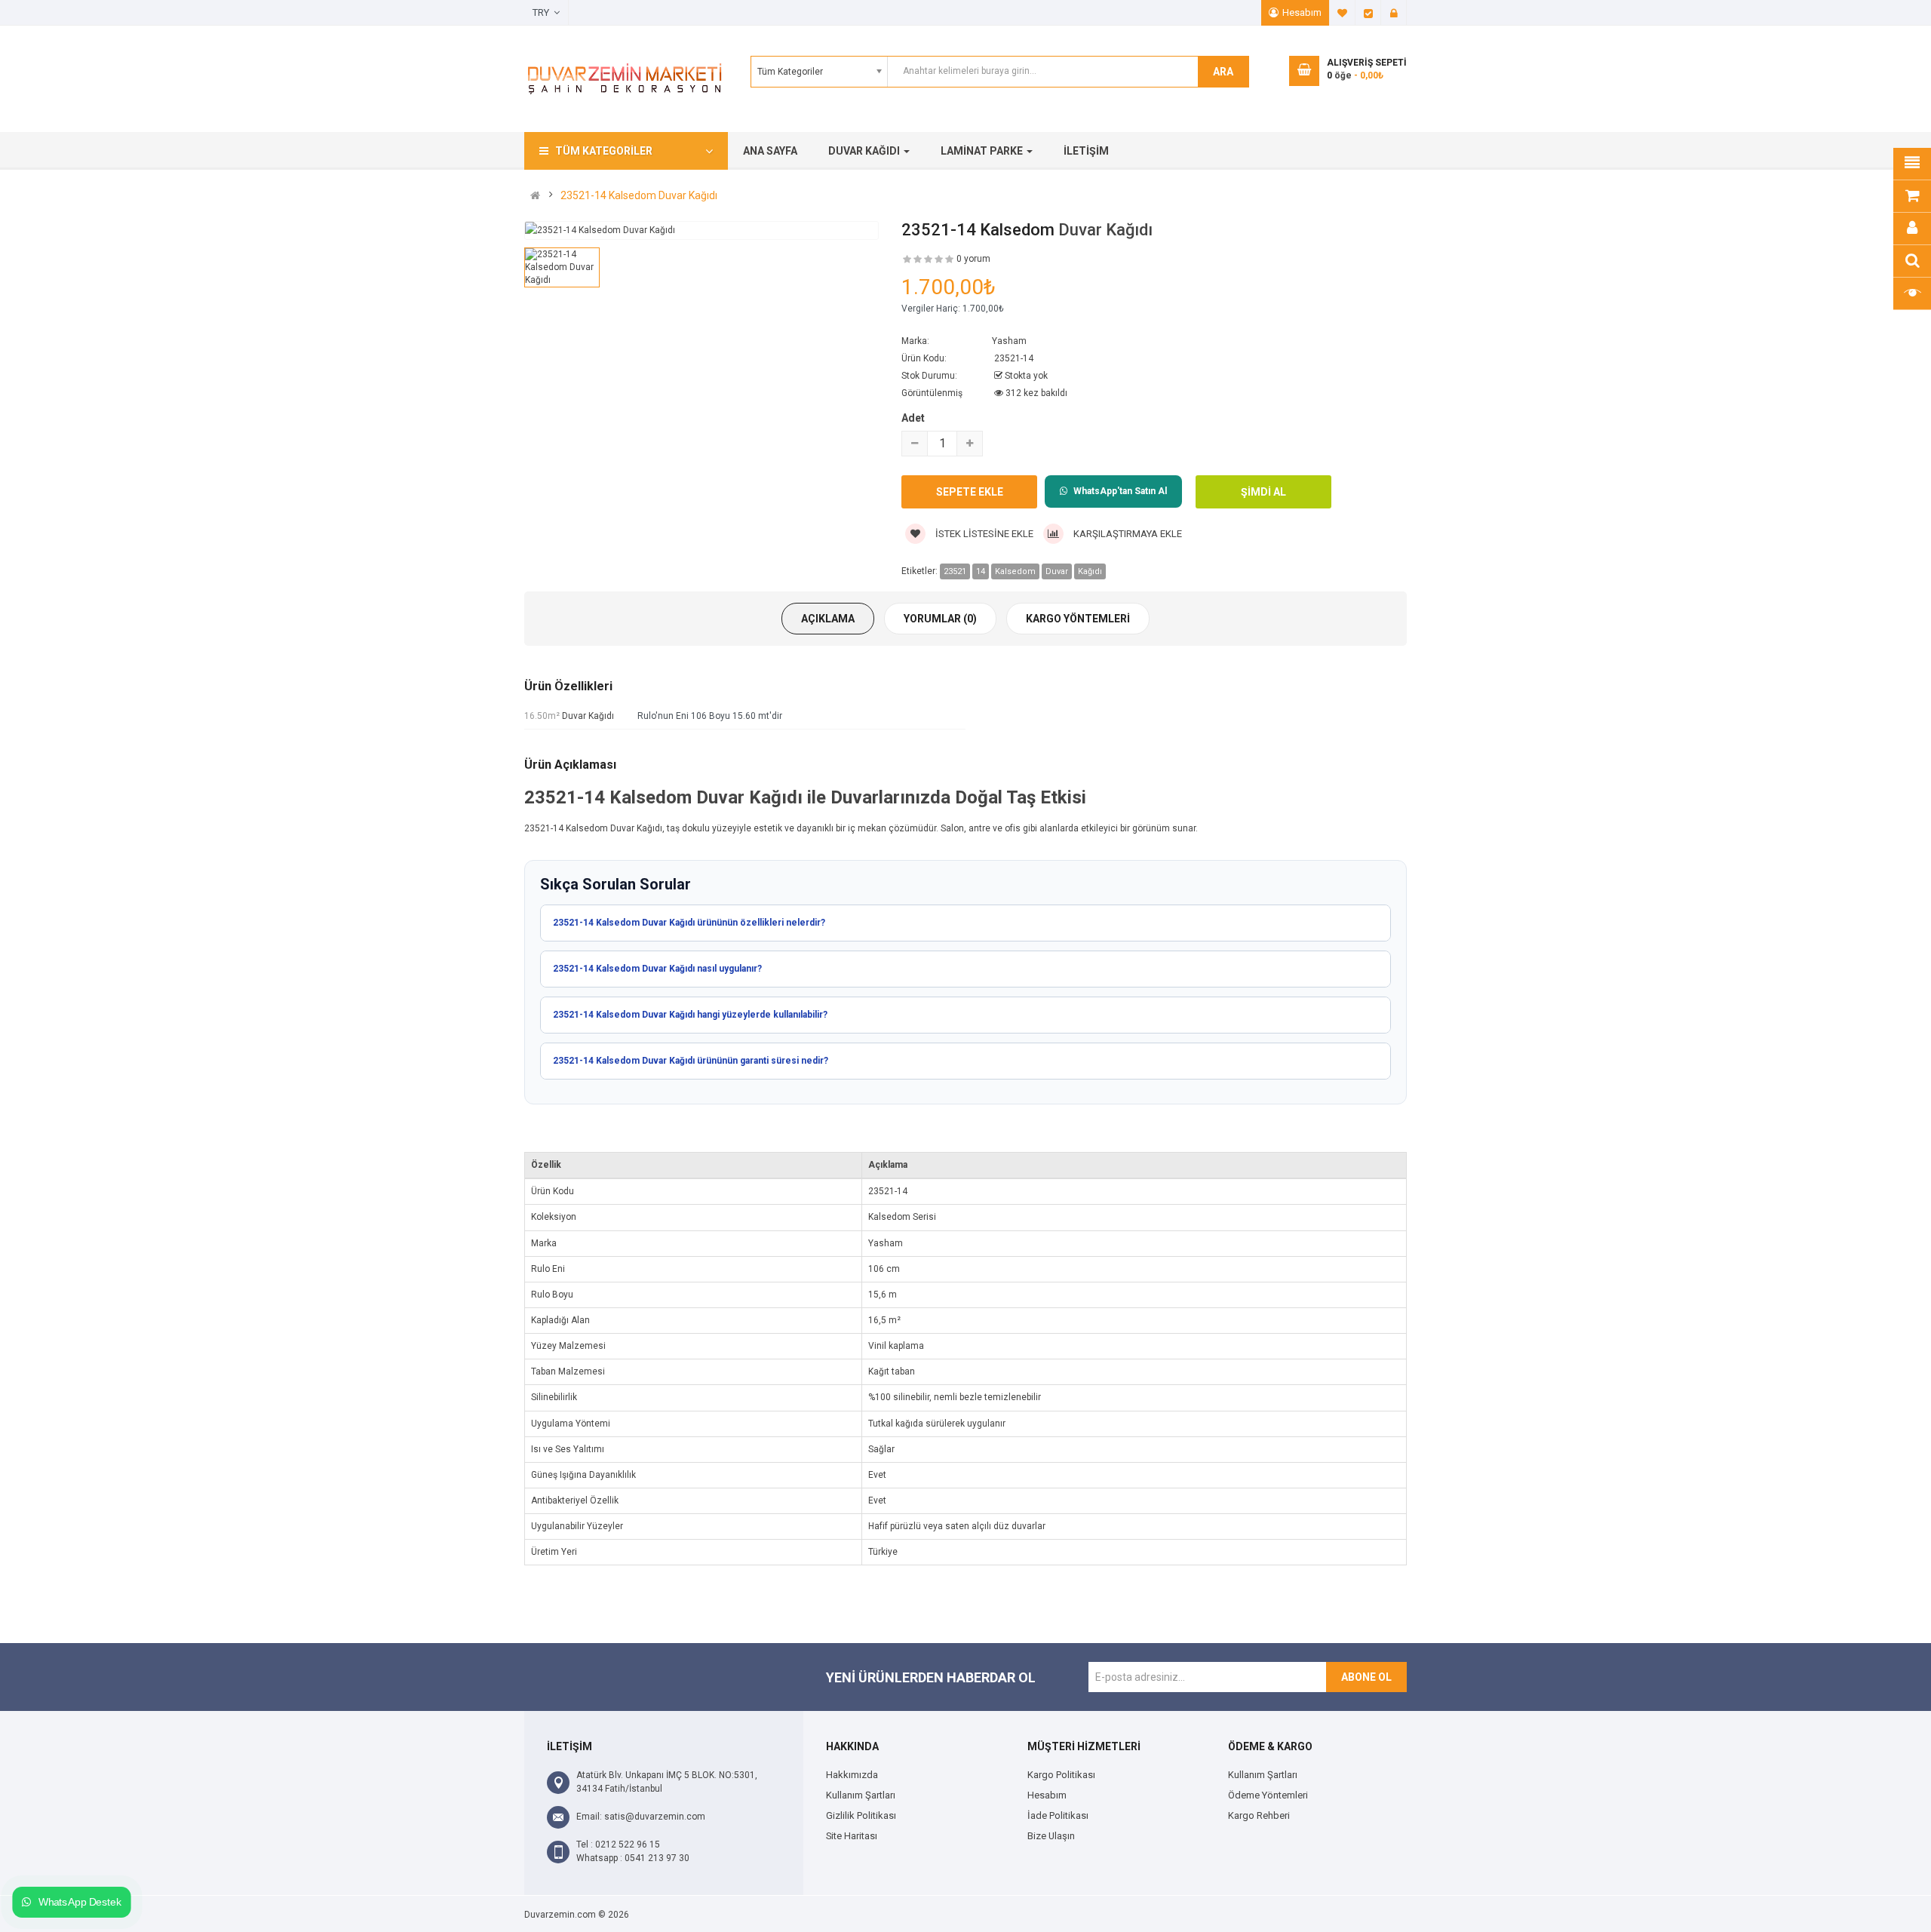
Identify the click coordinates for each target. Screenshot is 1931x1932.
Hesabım (1302, 12)
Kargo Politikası (1061, 1775)
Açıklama (828, 619)
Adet (913, 418)
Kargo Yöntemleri (1078, 619)
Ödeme (1368, 13)
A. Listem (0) (1343, 13)
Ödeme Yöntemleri (1268, 1795)
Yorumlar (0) (940, 619)
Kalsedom (1015, 571)
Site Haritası (852, 1836)
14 (981, 571)
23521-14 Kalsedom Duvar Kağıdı (639, 195)
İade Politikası (1058, 1815)
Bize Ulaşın (1051, 1836)
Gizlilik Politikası (861, 1815)
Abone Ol (1366, 1677)
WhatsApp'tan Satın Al (1120, 491)
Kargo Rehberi (1259, 1815)
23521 (955, 571)
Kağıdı (1090, 571)
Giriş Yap (1394, 13)
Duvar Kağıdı (1105, 230)
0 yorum (973, 259)
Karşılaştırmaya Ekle (1127, 534)
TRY (543, 12)
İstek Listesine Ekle (983, 534)
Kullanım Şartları (861, 1795)
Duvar (1057, 571)
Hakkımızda (852, 1775)
